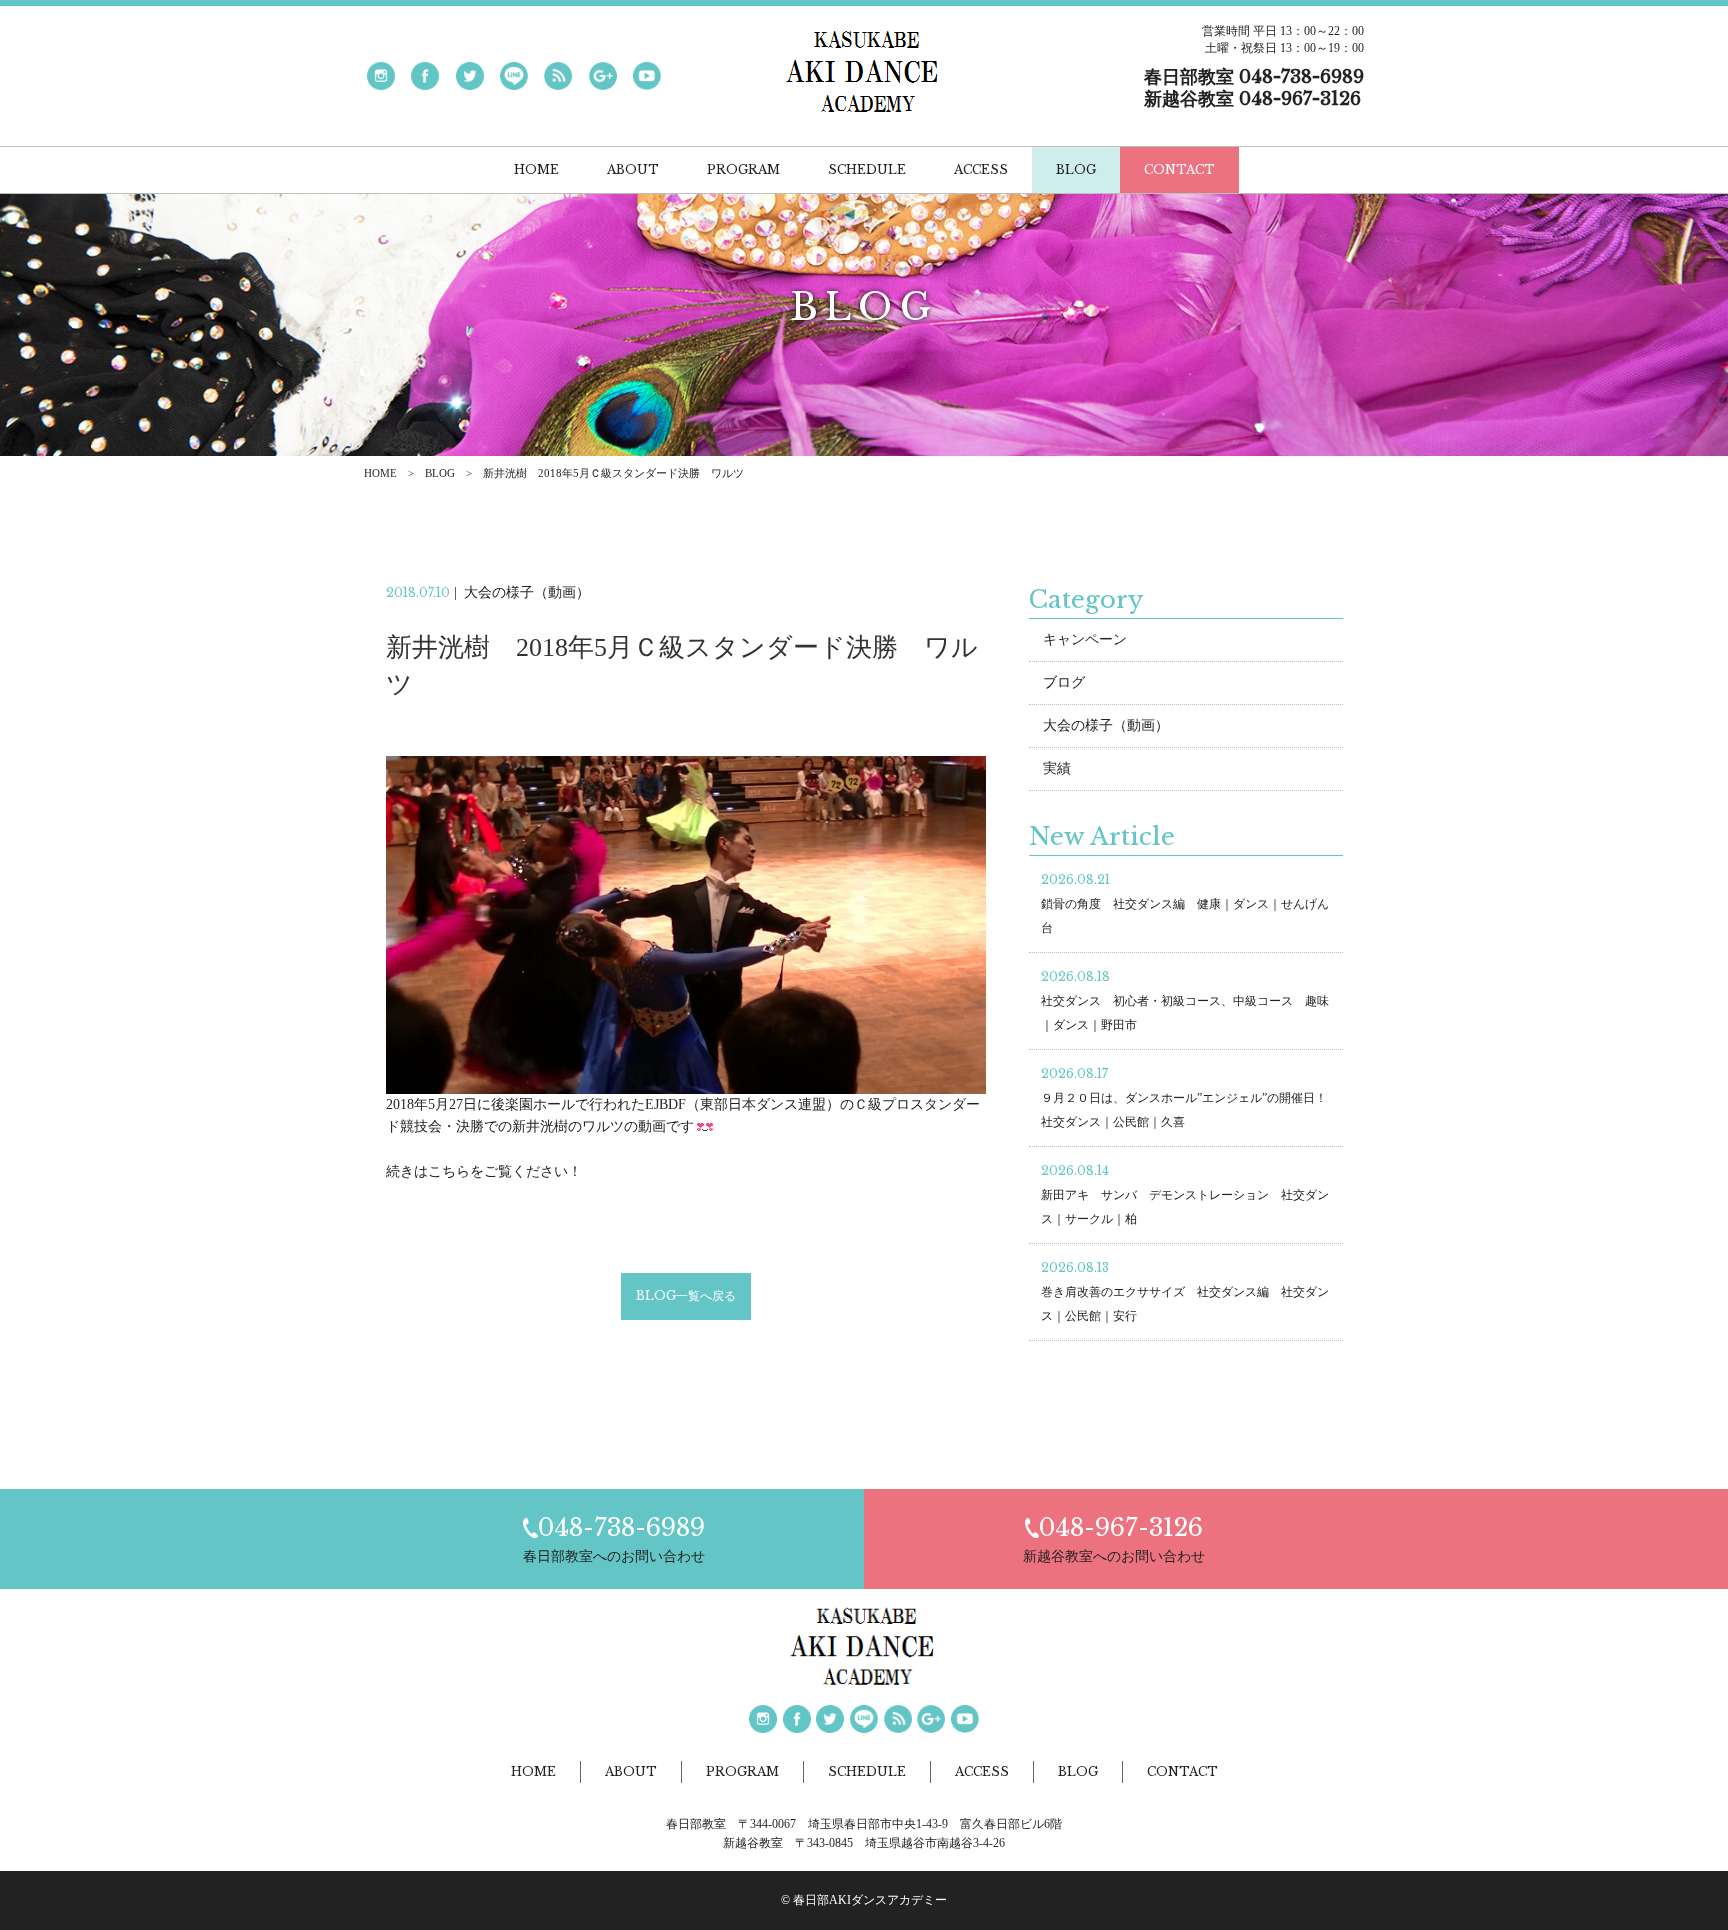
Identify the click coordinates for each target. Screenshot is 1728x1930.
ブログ (1064, 682)
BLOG (440, 473)
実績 (1057, 768)
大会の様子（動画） (1106, 725)
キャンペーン (1085, 639)
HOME (380, 473)
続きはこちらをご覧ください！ (484, 1171)
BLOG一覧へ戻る (686, 1295)
